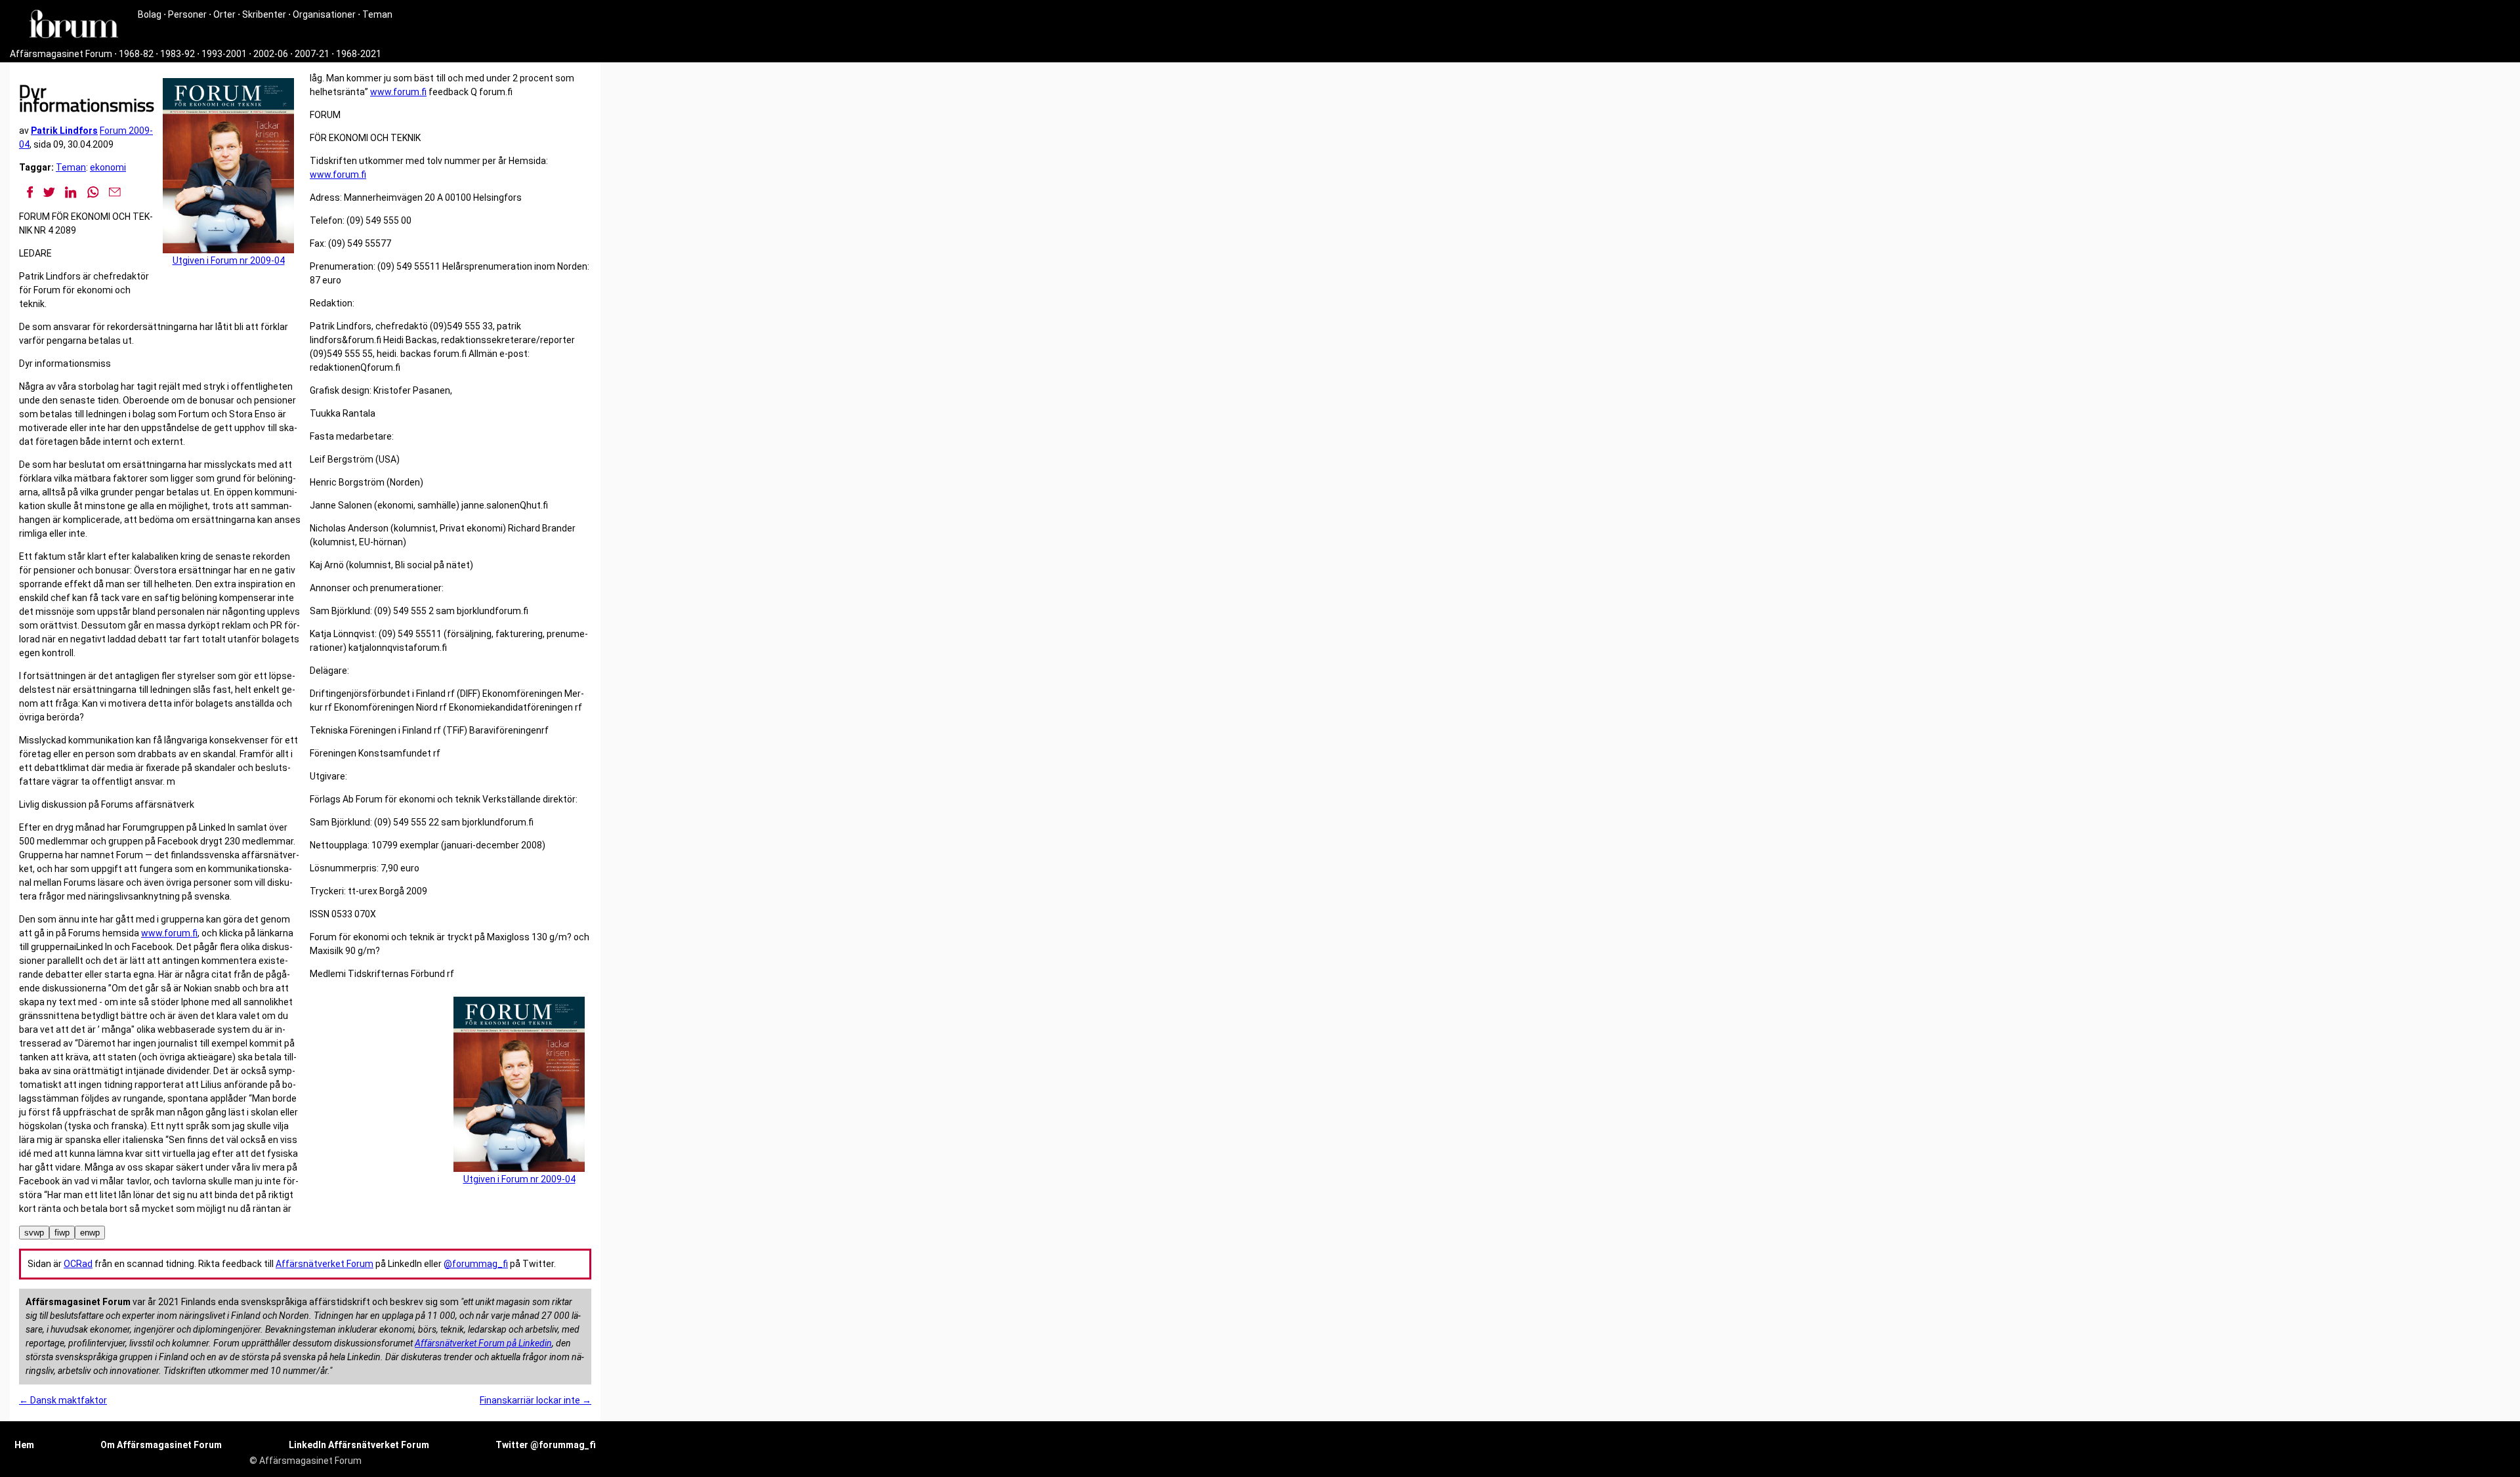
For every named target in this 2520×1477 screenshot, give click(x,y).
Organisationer (324, 14)
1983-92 (178, 54)
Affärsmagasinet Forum (61, 54)
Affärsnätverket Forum (325, 1264)
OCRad (78, 1264)
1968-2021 (359, 54)
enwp (90, 1233)
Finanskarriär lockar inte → (535, 1400)
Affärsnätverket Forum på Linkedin (483, 1343)
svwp (34, 1233)
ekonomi (108, 167)
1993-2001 (224, 54)
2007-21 (312, 54)
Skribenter (264, 14)
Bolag (150, 14)
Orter (224, 14)
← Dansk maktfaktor (63, 1400)
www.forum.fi (169, 933)
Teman (377, 14)
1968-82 (136, 54)
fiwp (62, 1233)
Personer (187, 14)
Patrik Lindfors (64, 131)
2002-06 (271, 54)
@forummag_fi (476, 1264)
